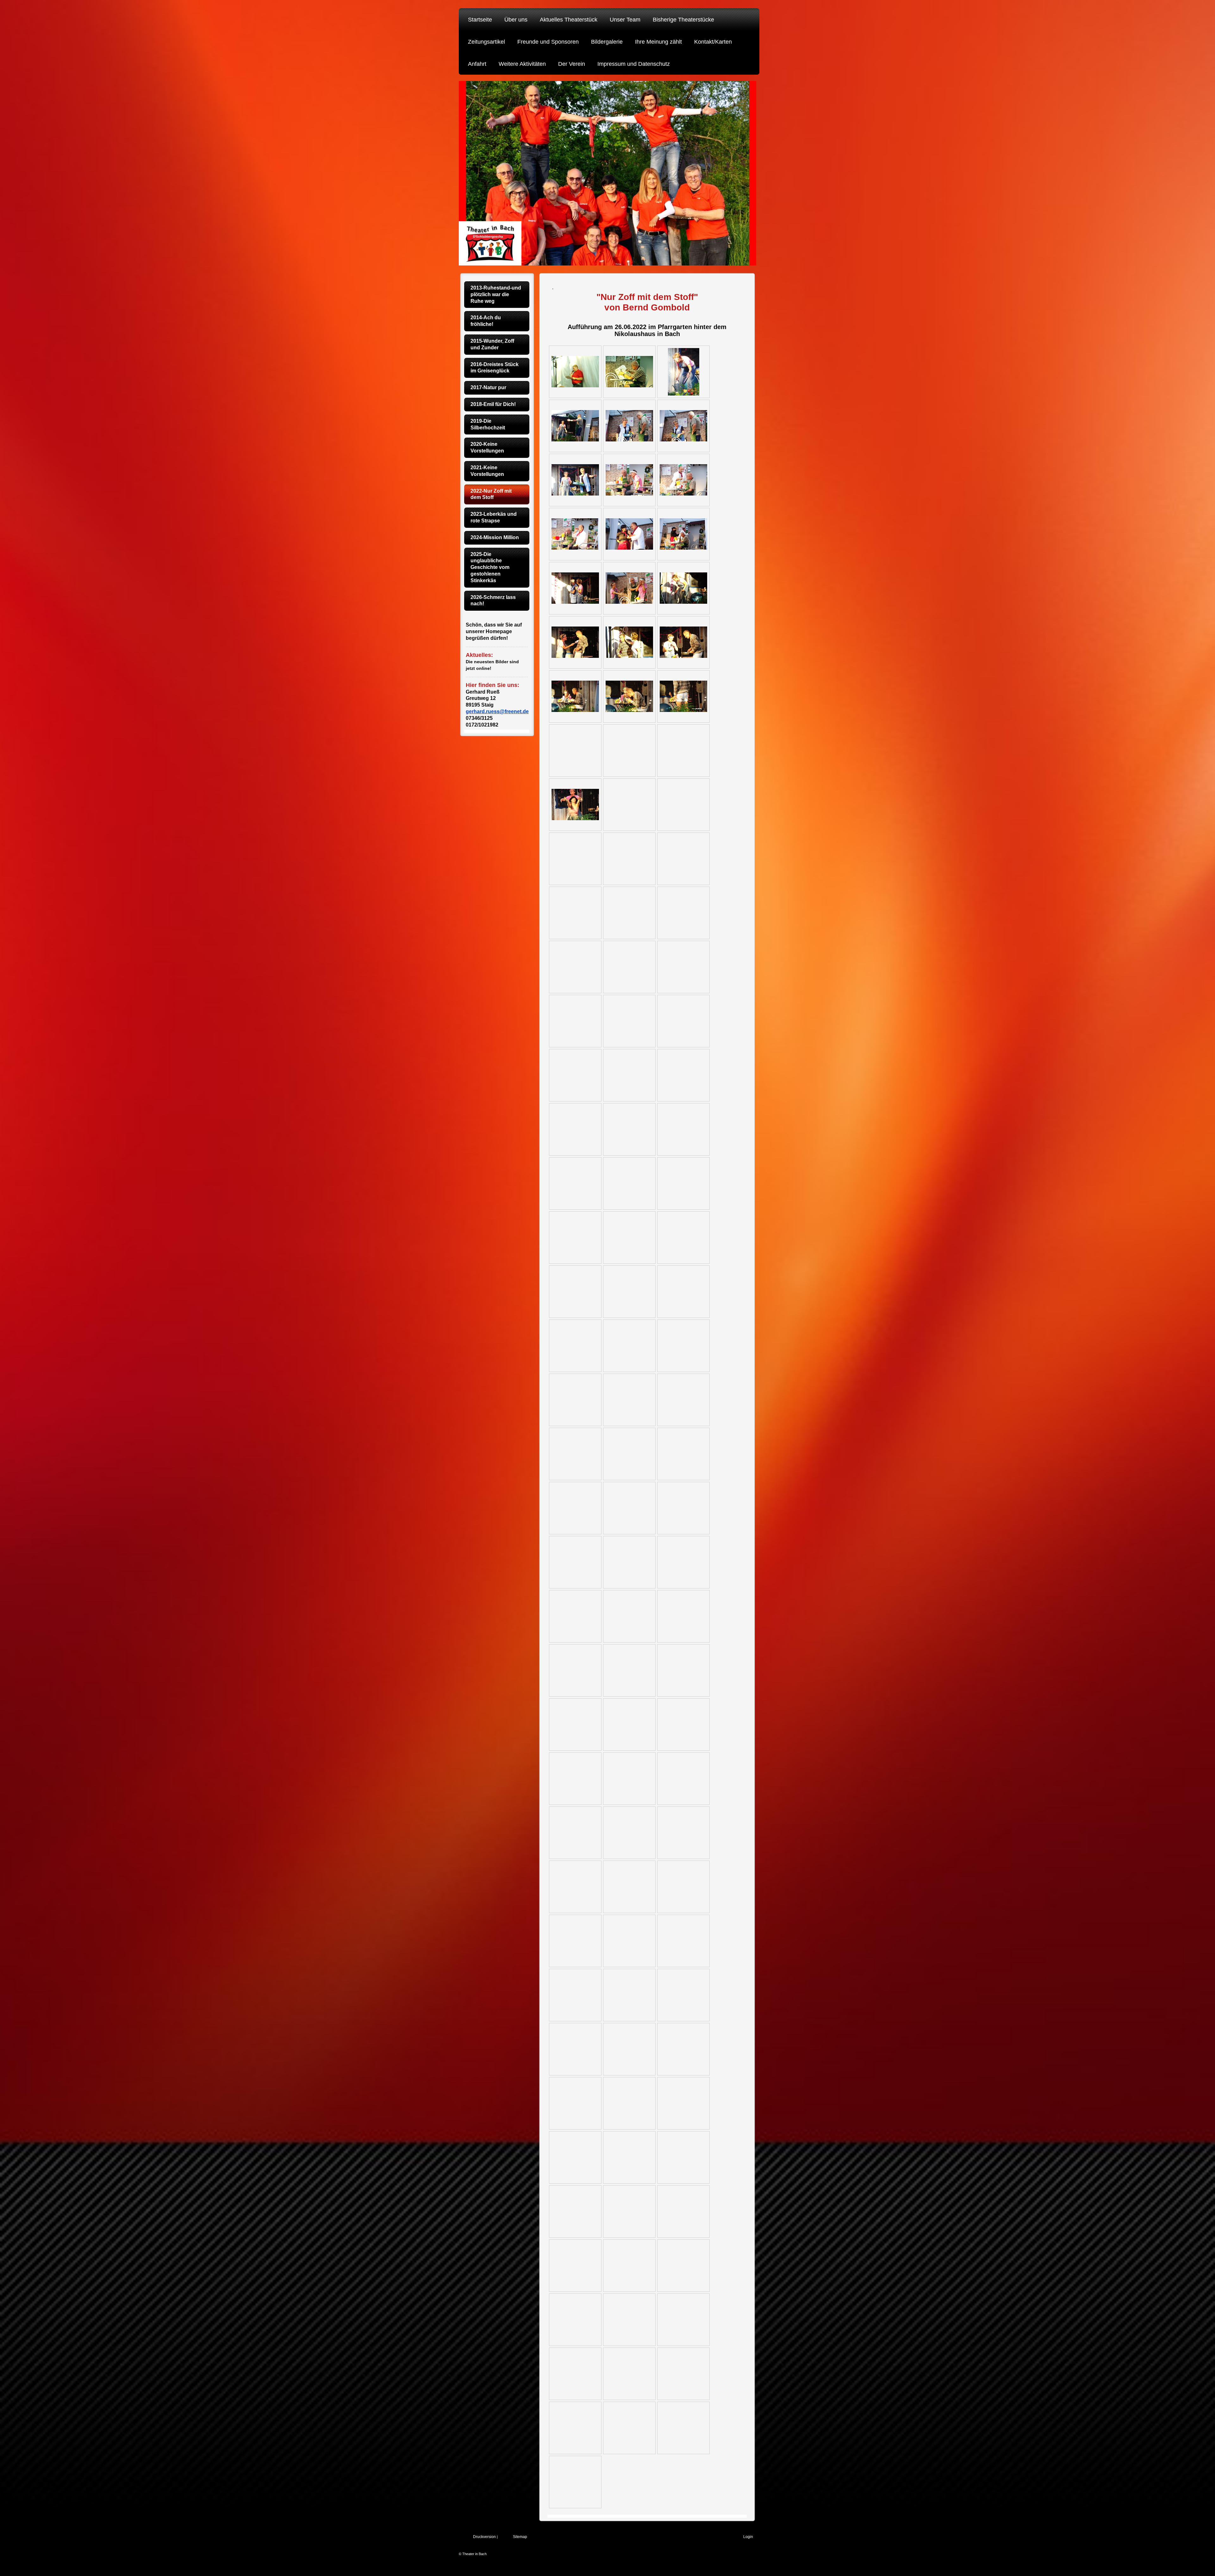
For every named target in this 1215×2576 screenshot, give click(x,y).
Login (748, 2537)
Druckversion (484, 2537)
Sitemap (520, 2537)
